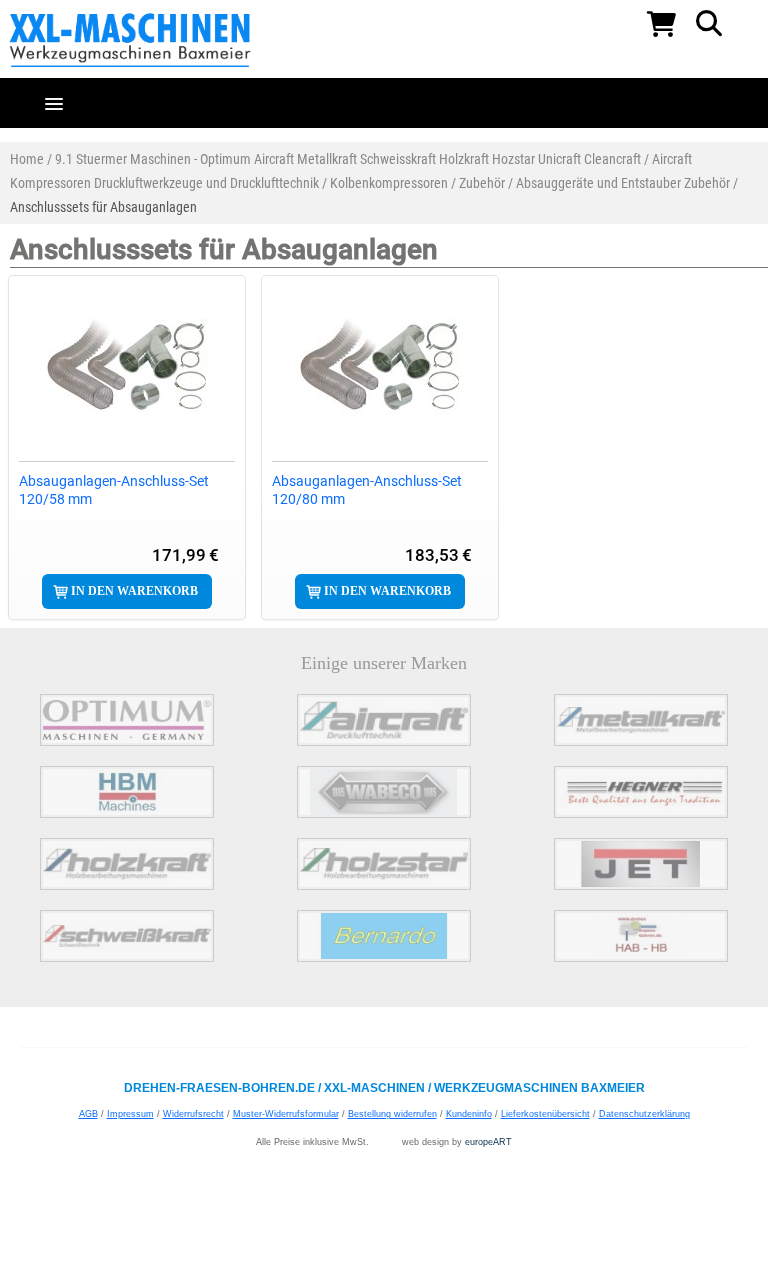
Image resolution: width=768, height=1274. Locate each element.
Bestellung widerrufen (392, 1114)
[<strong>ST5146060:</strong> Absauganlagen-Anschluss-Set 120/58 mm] (127, 366)
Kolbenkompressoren (389, 183)
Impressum (130, 1114)
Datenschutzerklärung (644, 1114)
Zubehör (482, 183)
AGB (88, 1114)
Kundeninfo (469, 1114)
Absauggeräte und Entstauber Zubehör (623, 183)
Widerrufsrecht (193, 1114)
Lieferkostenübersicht (545, 1114)
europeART (488, 1142)
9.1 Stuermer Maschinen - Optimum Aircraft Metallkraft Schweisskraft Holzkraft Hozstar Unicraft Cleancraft (348, 159)
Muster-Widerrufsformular (286, 1114)
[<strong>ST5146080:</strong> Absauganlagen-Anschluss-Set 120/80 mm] (380, 366)
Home (27, 159)
